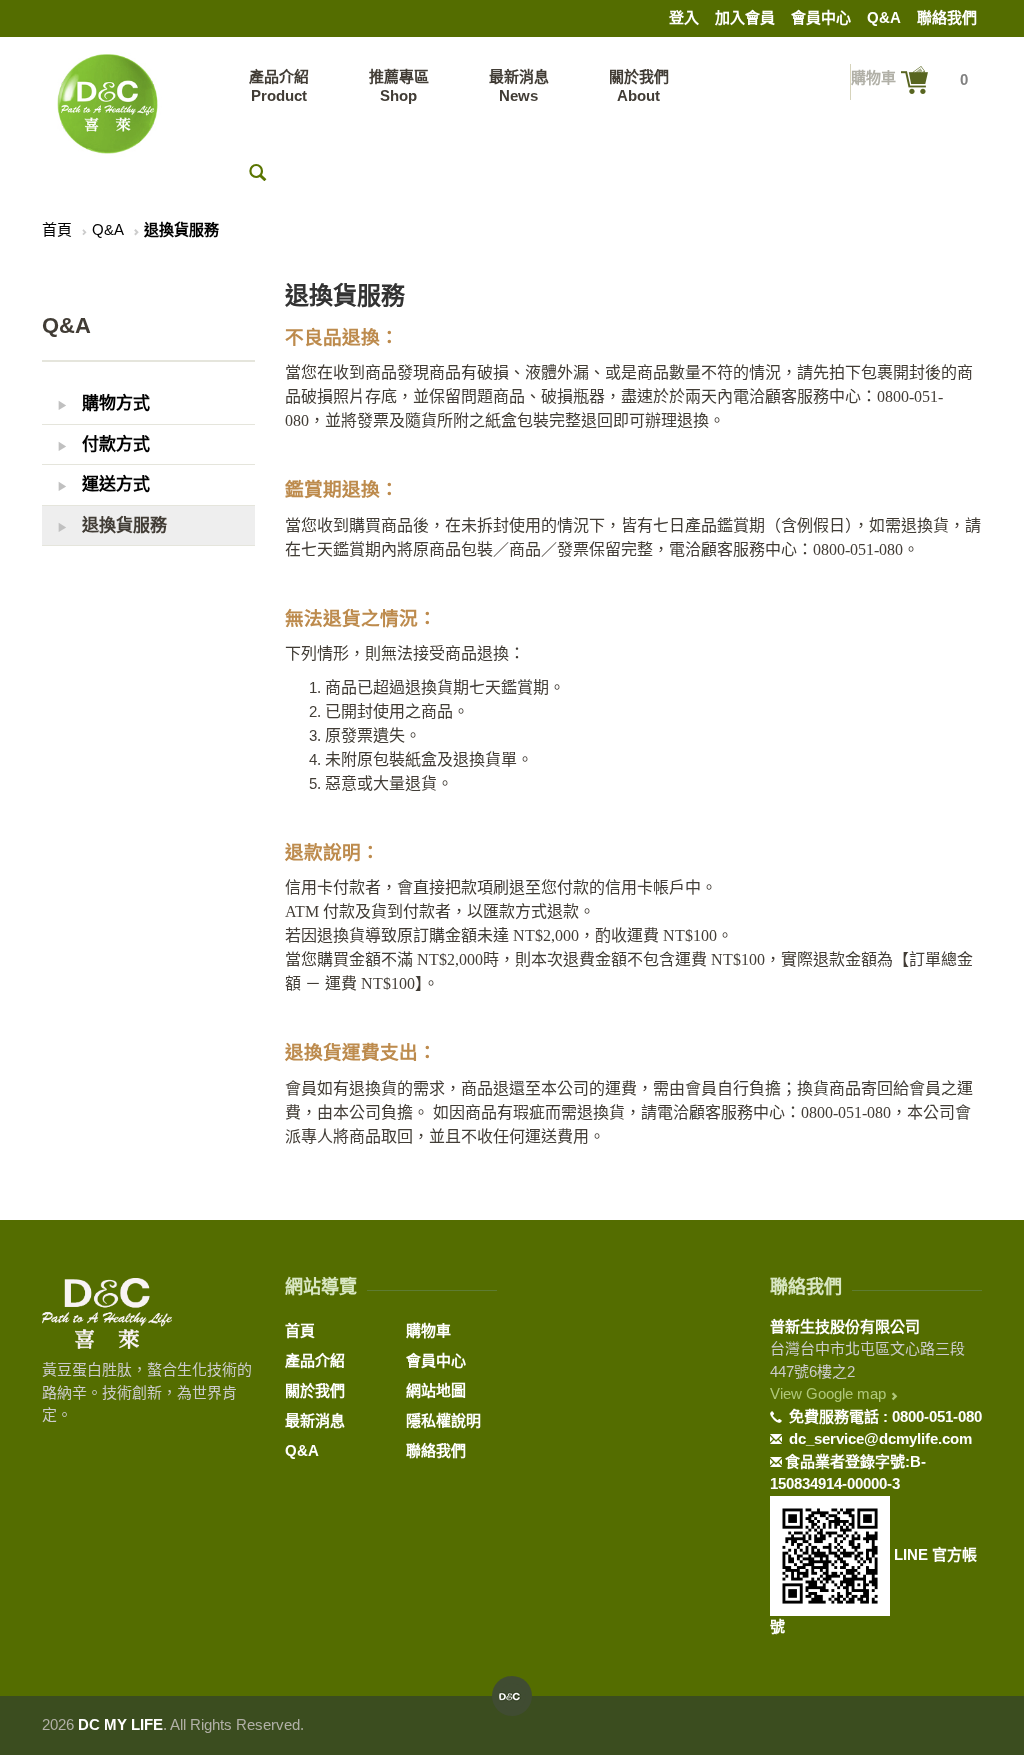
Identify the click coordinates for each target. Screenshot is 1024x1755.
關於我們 (315, 1390)
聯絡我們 (947, 17)
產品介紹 (315, 1360)
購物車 (428, 1330)
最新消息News (519, 86)
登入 (684, 17)
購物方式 (113, 403)
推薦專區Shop (399, 86)
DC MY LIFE (120, 1724)
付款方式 (113, 444)
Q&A (884, 17)
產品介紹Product (279, 86)
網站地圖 (436, 1390)
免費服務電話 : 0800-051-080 (883, 1416)
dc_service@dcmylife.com (878, 1438)
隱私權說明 (443, 1420)
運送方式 (113, 484)
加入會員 (745, 17)
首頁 (57, 229)
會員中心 (821, 17)
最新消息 (315, 1420)
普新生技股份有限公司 (845, 1326)
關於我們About (639, 86)
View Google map (830, 1393)
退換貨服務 (122, 525)
